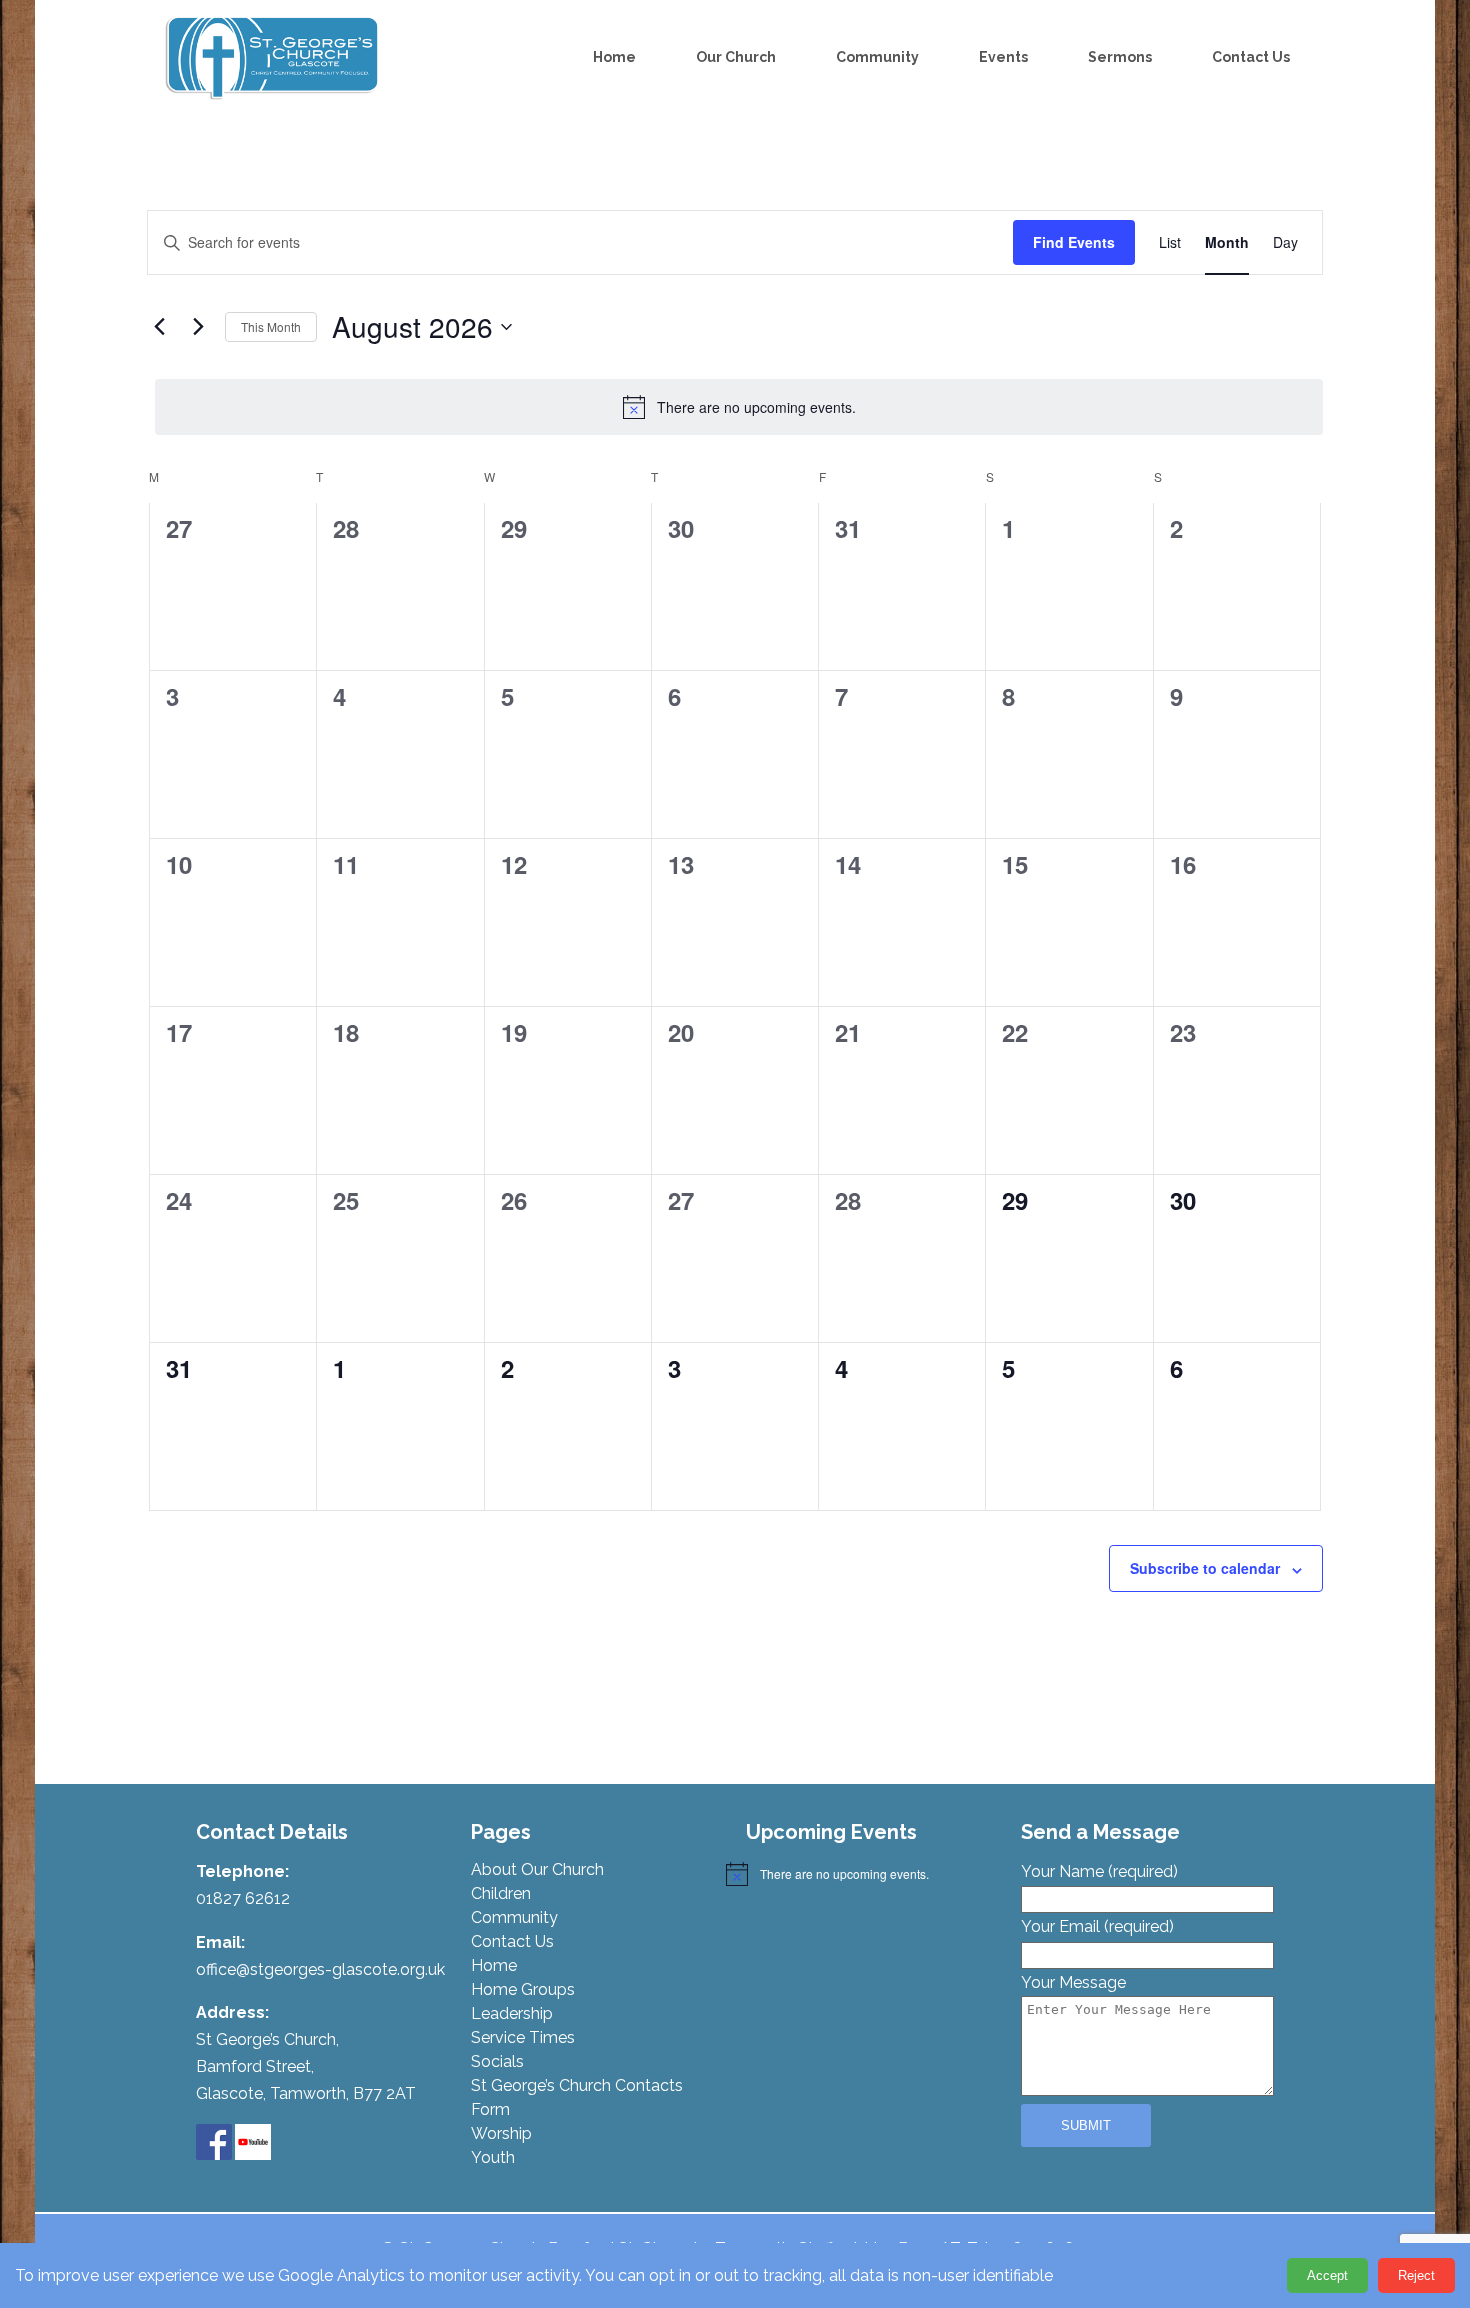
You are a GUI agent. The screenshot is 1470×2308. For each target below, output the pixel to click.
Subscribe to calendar (1205, 1568)
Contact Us (1251, 57)
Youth (493, 2157)
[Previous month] (159, 327)
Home (614, 57)
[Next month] (198, 327)
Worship (501, 2133)
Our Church (736, 57)
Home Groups (523, 1989)
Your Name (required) (1099, 1871)
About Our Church (537, 1869)
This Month (271, 326)
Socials (497, 2061)
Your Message (1073, 1982)
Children (501, 1893)
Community (877, 57)
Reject (1416, 2275)
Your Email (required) (1097, 1926)
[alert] (739, 407)
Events (1003, 57)
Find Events (1074, 242)
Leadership (512, 2013)
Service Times (523, 2037)
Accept (1327, 2275)
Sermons (1120, 57)
